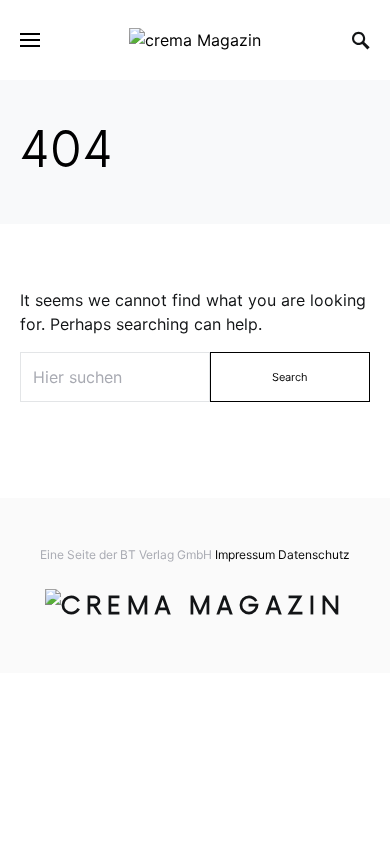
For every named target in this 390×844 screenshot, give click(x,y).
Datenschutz (314, 554)
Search (290, 377)
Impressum (245, 554)
